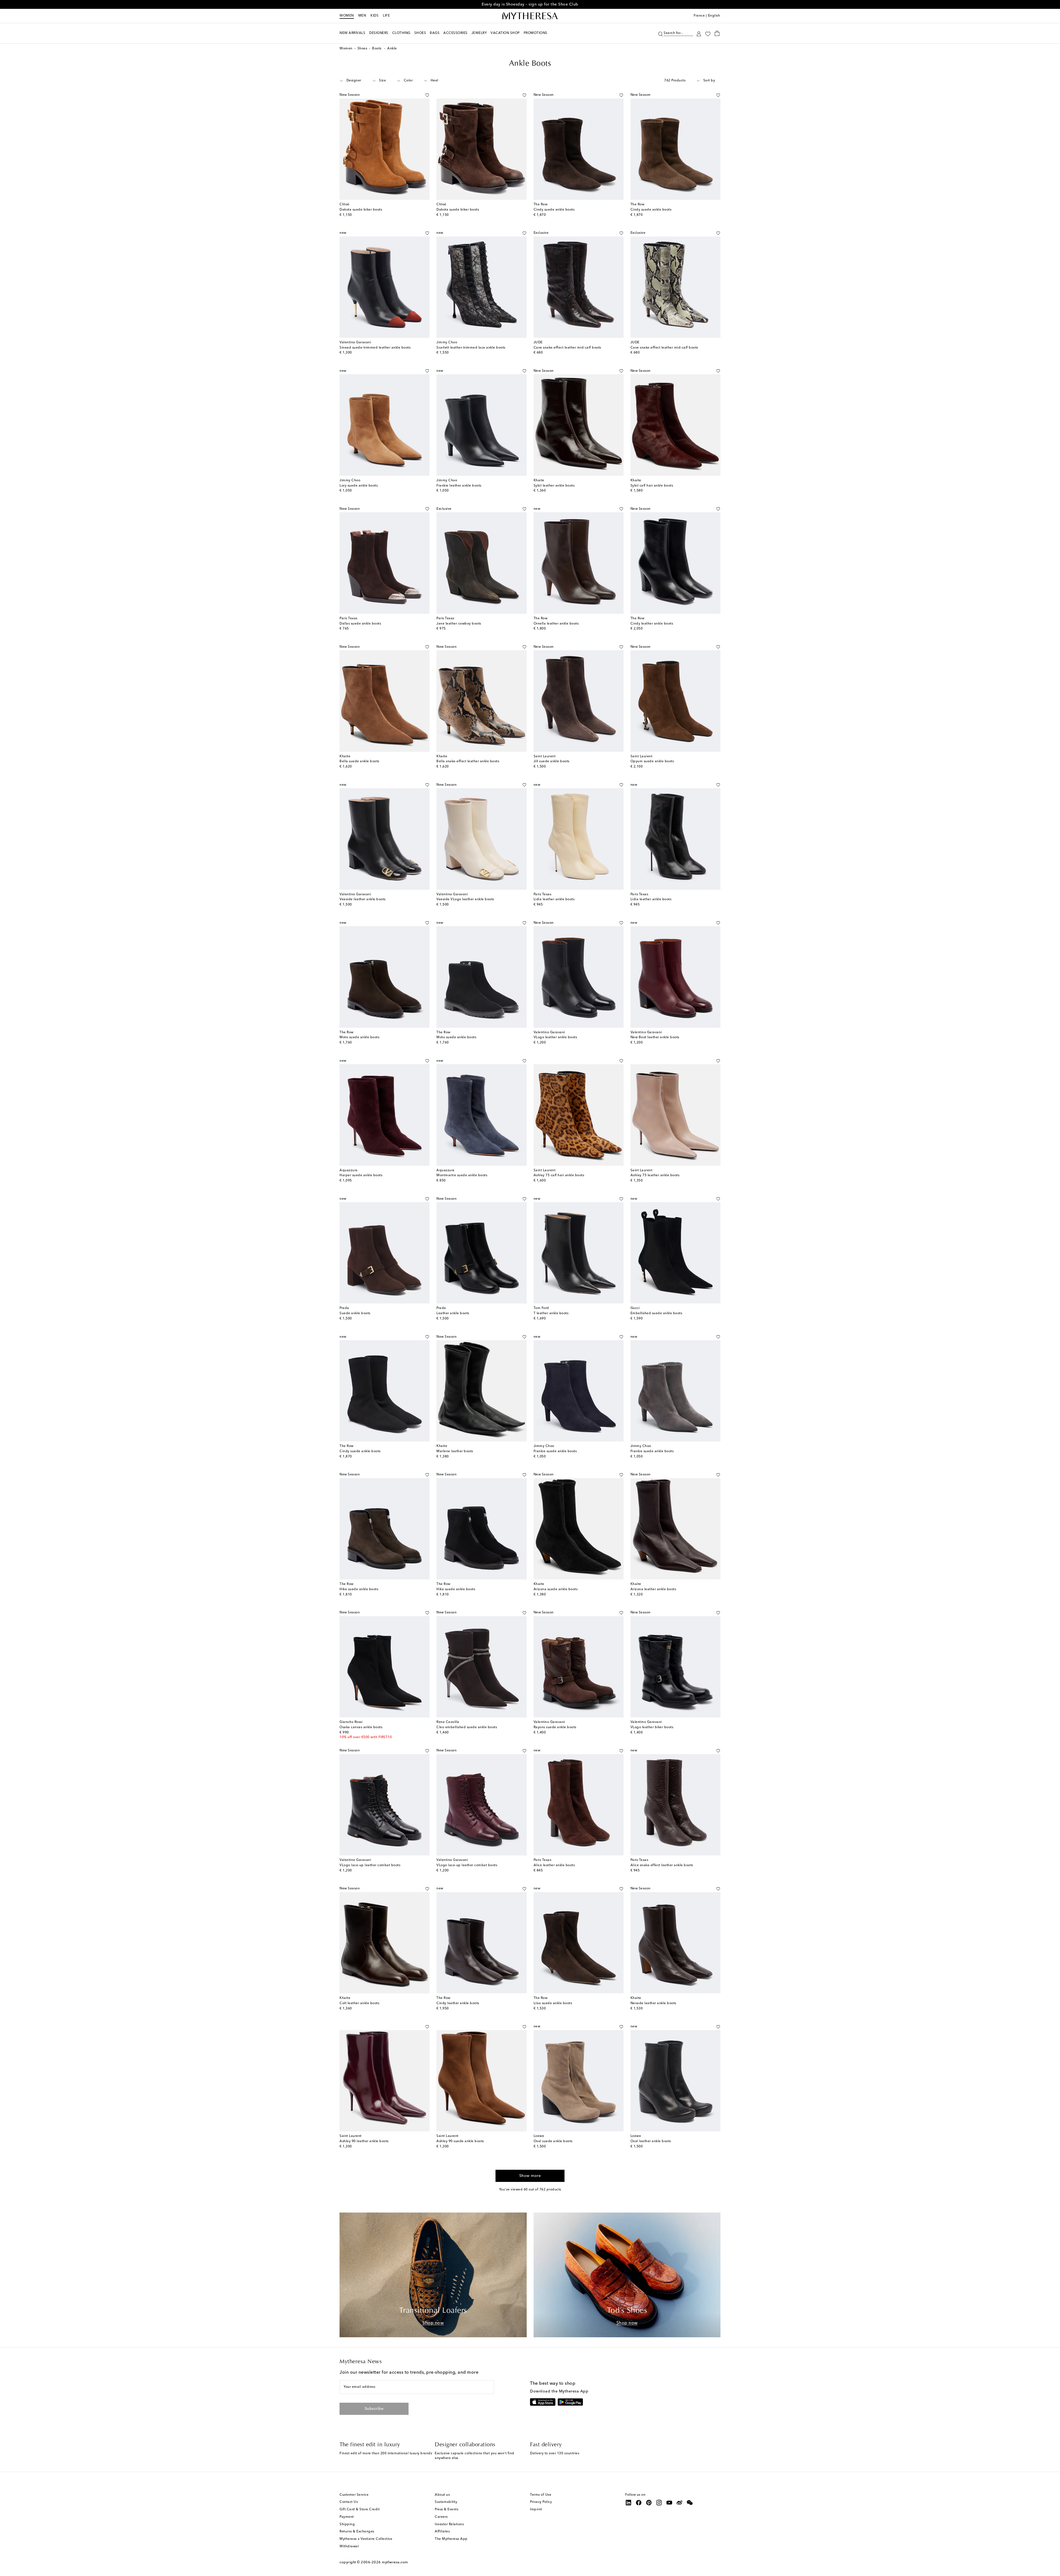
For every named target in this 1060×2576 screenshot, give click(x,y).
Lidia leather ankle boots (554, 899)
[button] (660, 33)
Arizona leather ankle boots (653, 1589)
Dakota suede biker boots (361, 210)
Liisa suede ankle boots (553, 2003)
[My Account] (699, 33)
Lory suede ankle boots (359, 486)
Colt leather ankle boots (359, 2003)
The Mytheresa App (451, 2539)
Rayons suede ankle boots (555, 1727)
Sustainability (446, 2502)
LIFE (386, 16)
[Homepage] (530, 16)
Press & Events (446, 2509)
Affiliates (442, 2532)
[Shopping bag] (717, 33)
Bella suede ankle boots (359, 761)
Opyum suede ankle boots (652, 761)
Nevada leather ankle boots (653, 2003)
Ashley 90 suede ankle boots (460, 2141)
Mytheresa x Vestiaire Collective (366, 2539)
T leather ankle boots (551, 1313)
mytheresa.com (395, 2562)
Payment (347, 2517)
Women (347, 16)
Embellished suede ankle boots (656, 1313)
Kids (374, 16)
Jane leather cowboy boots (459, 624)
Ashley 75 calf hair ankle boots (559, 1175)
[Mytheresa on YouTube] (669, 2503)
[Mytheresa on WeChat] (690, 2503)
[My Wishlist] (708, 33)
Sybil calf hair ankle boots (652, 486)
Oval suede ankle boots (553, 2141)
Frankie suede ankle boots (555, 1451)
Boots (377, 49)
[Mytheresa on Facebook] (639, 2503)
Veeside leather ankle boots (363, 899)
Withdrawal (349, 2546)
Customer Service (354, 2495)
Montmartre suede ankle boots (462, 1175)
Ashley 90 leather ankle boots (364, 2141)
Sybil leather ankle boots (554, 486)
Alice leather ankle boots (554, 1865)
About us (442, 2495)
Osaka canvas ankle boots (361, 1727)
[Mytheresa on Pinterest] (649, 2503)
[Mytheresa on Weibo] (680, 2503)
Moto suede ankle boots (359, 1037)
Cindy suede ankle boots (554, 210)
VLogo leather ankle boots (555, 1037)
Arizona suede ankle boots (556, 1589)
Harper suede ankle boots (361, 1175)
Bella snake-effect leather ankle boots (468, 761)
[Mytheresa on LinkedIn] (629, 2503)
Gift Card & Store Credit (360, 2509)
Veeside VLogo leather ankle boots (465, 899)
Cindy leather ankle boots (652, 624)
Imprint (536, 2509)
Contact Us (349, 2502)
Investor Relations (449, 2524)
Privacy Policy (541, 2502)
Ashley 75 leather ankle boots (655, 1175)
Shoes (362, 49)
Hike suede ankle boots (359, 1589)
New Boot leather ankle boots (655, 1037)
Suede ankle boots (355, 1313)
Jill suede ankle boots (552, 761)
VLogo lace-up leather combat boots (370, 1865)
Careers (441, 2517)
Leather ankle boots (453, 1313)
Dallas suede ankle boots (360, 624)
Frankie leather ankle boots (459, 486)
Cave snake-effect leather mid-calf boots (567, 348)
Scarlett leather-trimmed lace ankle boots (471, 348)
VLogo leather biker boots (652, 1727)
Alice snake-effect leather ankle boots (662, 1865)
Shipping (347, 2524)
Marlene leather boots (455, 1451)
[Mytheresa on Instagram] (659, 2503)
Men (362, 16)
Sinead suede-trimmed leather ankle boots (375, 348)
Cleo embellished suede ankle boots (467, 1727)
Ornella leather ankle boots (556, 624)
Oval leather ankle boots (651, 2141)
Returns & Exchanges (357, 2532)
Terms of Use (541, 2495)
